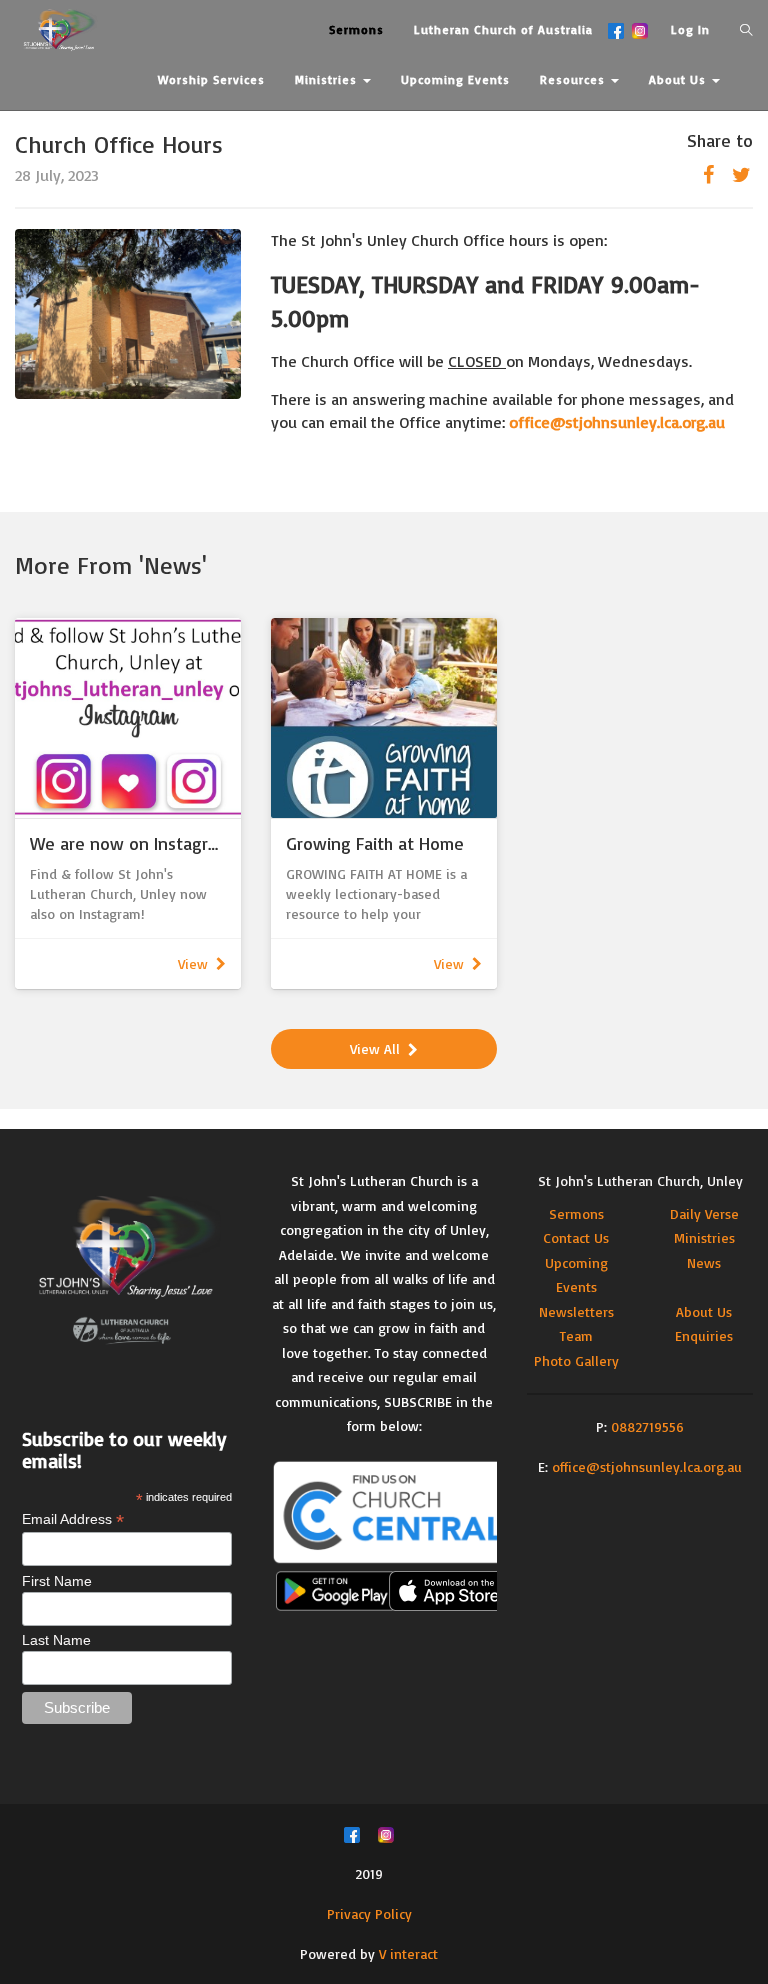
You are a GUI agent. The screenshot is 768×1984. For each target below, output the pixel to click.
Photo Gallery (576, 1360)
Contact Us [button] (193, 129)
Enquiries (704, 1335)
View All (375, 1048)
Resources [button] (574, 79)
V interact (408, 1953)
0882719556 (647, 1426)
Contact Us (576, 1237)
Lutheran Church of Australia (503, 29)
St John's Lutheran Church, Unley (640, 1180)
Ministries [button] (328, 79)
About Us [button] (679, 79)
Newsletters (576, 1311)
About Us (704, 1311)
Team (576, 1335)
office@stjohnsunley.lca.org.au (647, 1466)
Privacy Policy (369, 1913)
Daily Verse (704, 1213)
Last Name (56, 1640)
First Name (57, 1581)
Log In (690, 29)
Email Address (73, 1519)
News (704, 1262)
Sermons (576, 1213)
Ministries (704, 1237)
